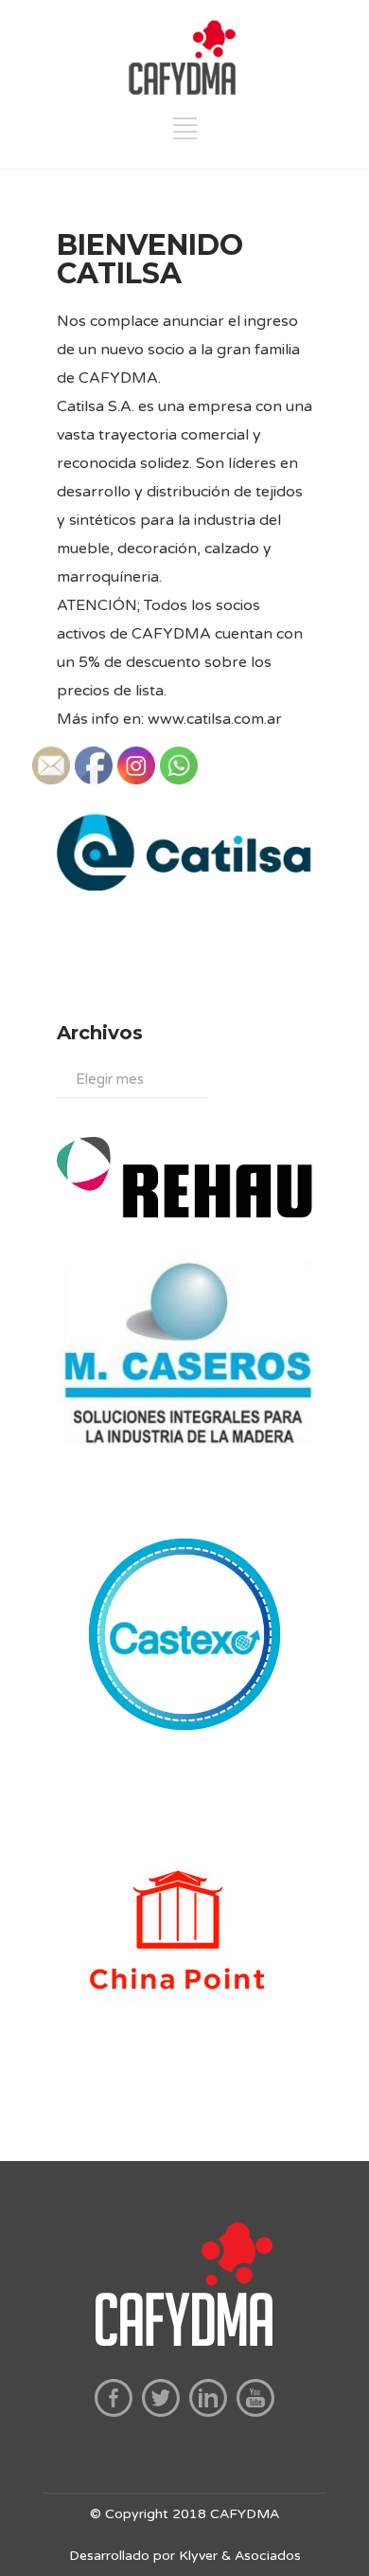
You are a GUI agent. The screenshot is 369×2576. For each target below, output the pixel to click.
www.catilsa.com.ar (215, 719)
